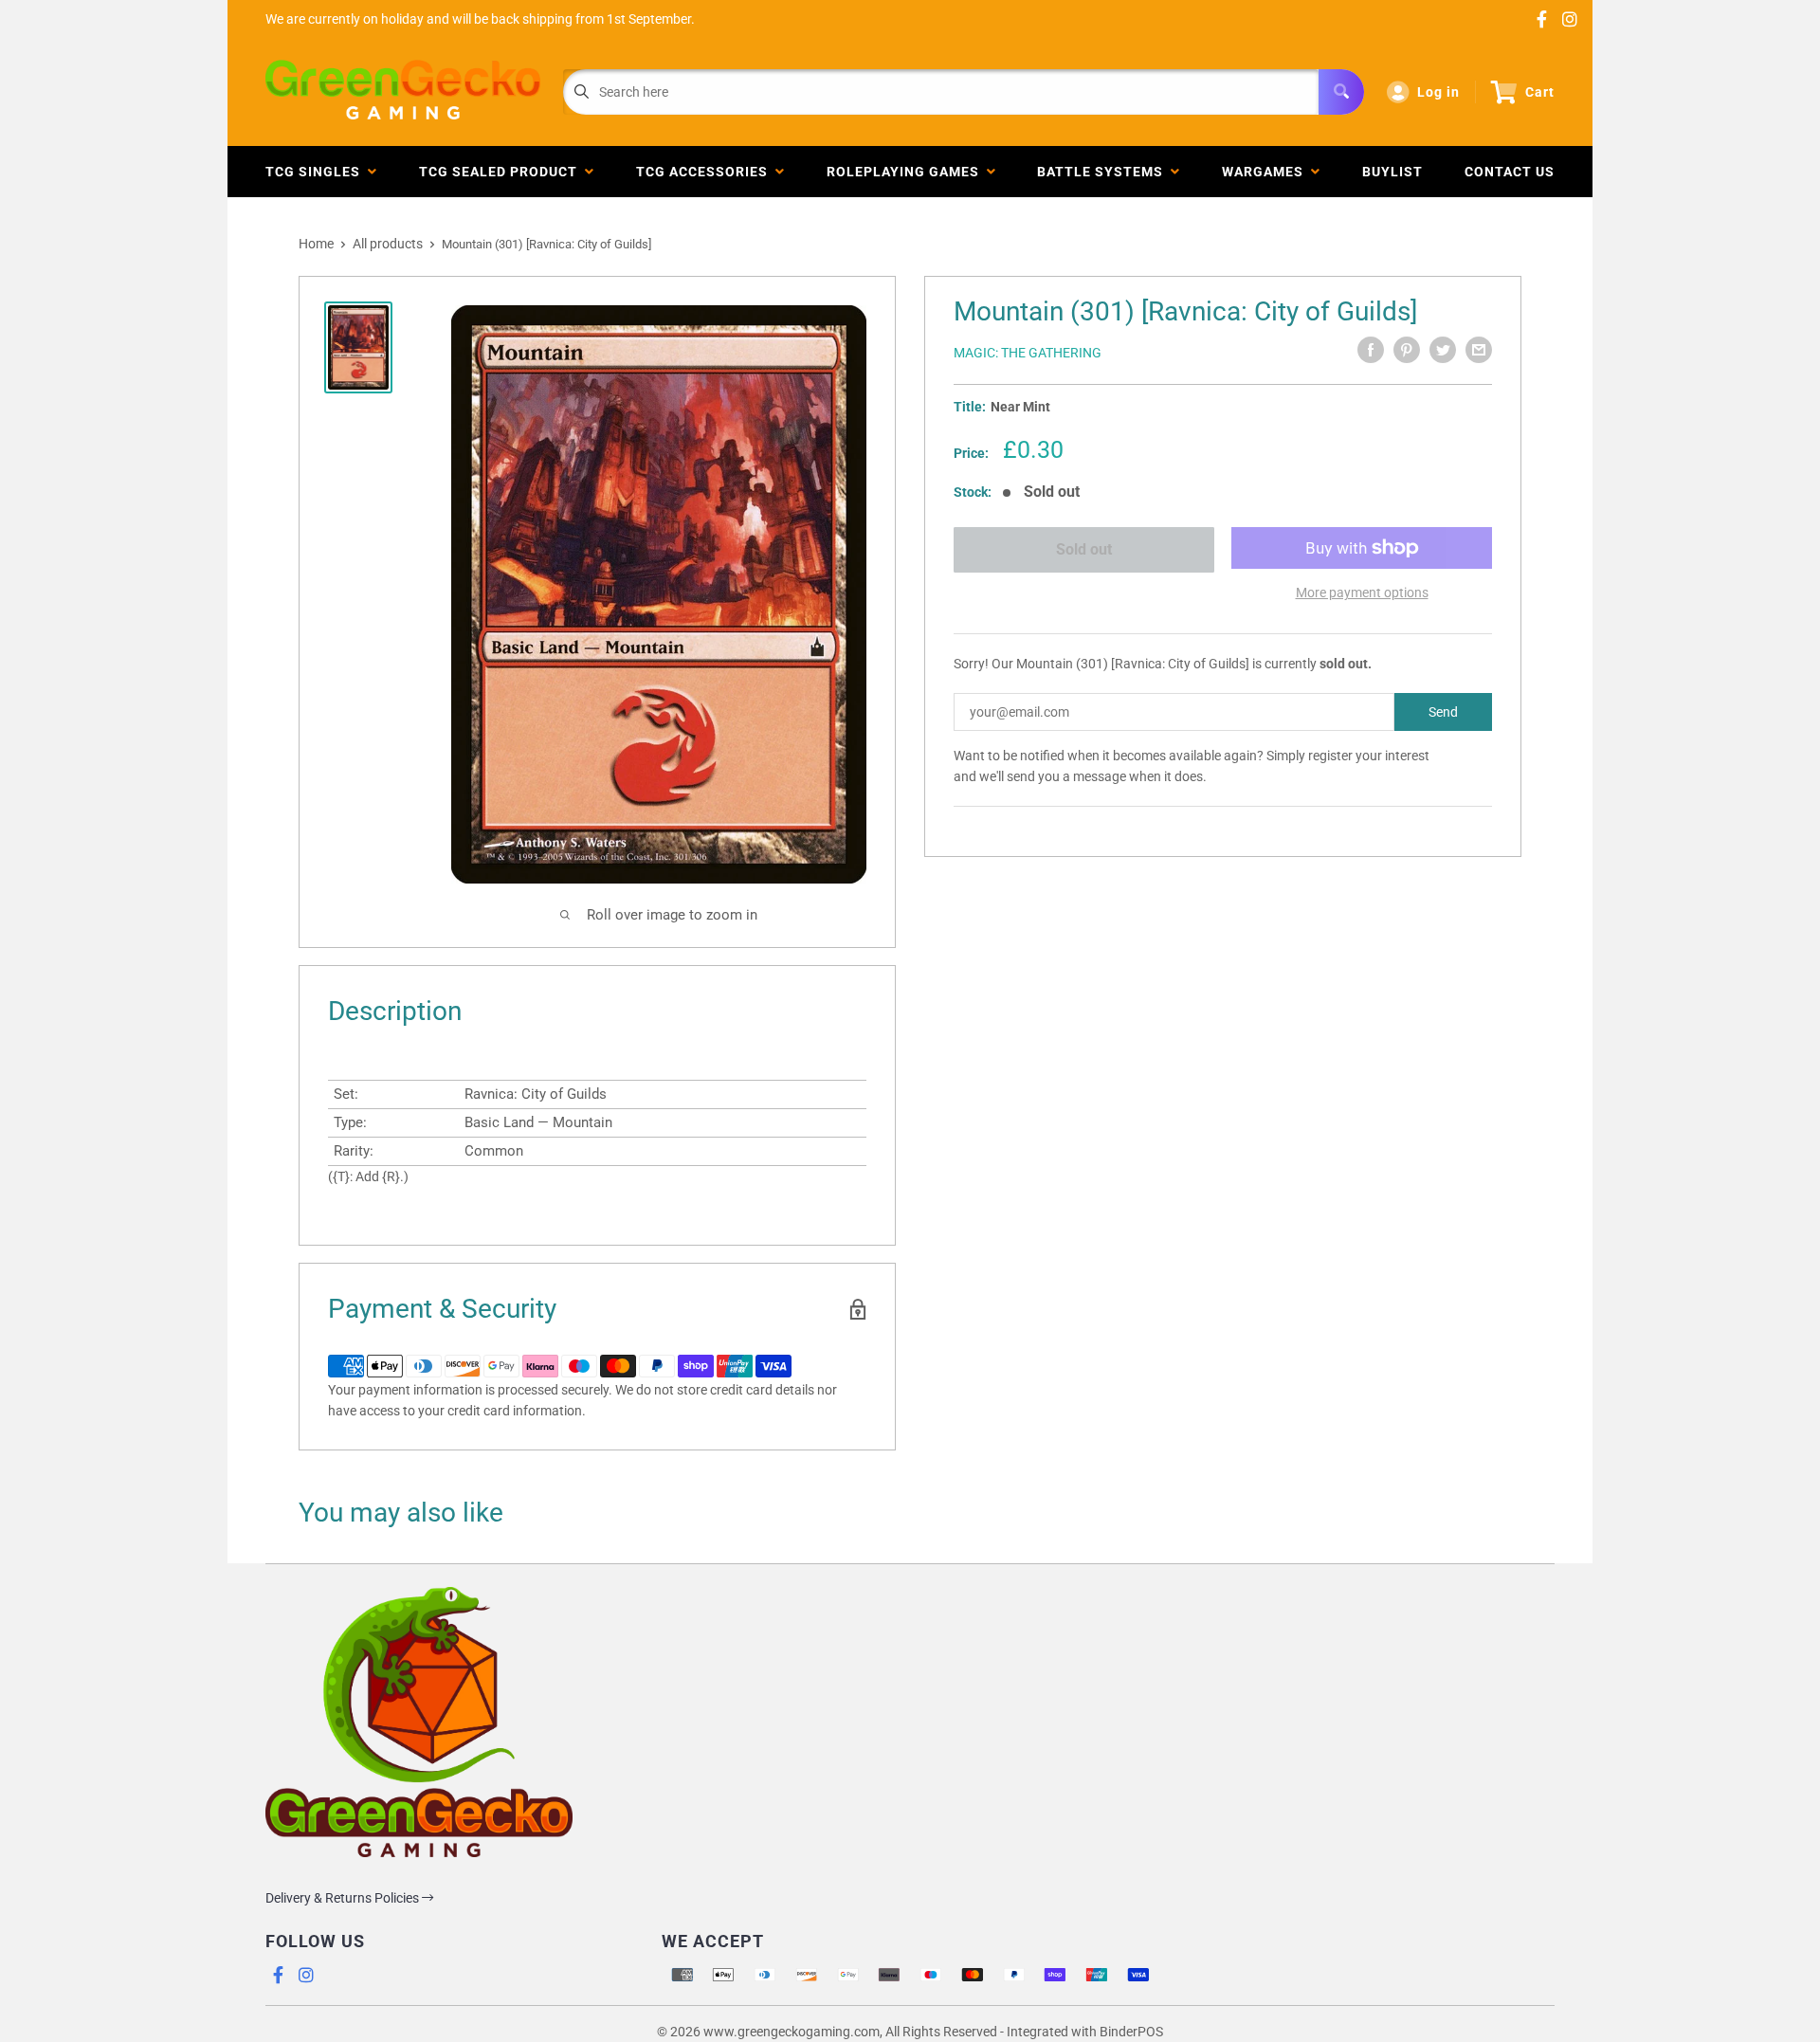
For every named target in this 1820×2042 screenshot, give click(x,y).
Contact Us (1510, 172)
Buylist (1392, 172)
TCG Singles (317, 172)
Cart (1540, 92)
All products (388, 244)
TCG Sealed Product (502, 172)
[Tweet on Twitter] (1443, 350)
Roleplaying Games (907, 172)
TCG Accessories (706, 172)
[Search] (1341, 92)
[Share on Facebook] (1371, 350)
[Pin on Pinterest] (1407, 350)
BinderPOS (1131, 2032)
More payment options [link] (1362, 593)
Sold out (1084, 549)
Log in (1438, 92)
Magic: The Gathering (1028, 353)
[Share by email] (1479, 350)
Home (316, 244)
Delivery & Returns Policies (344, 1898)
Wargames (1266, 172)
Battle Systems (1104, 172)
